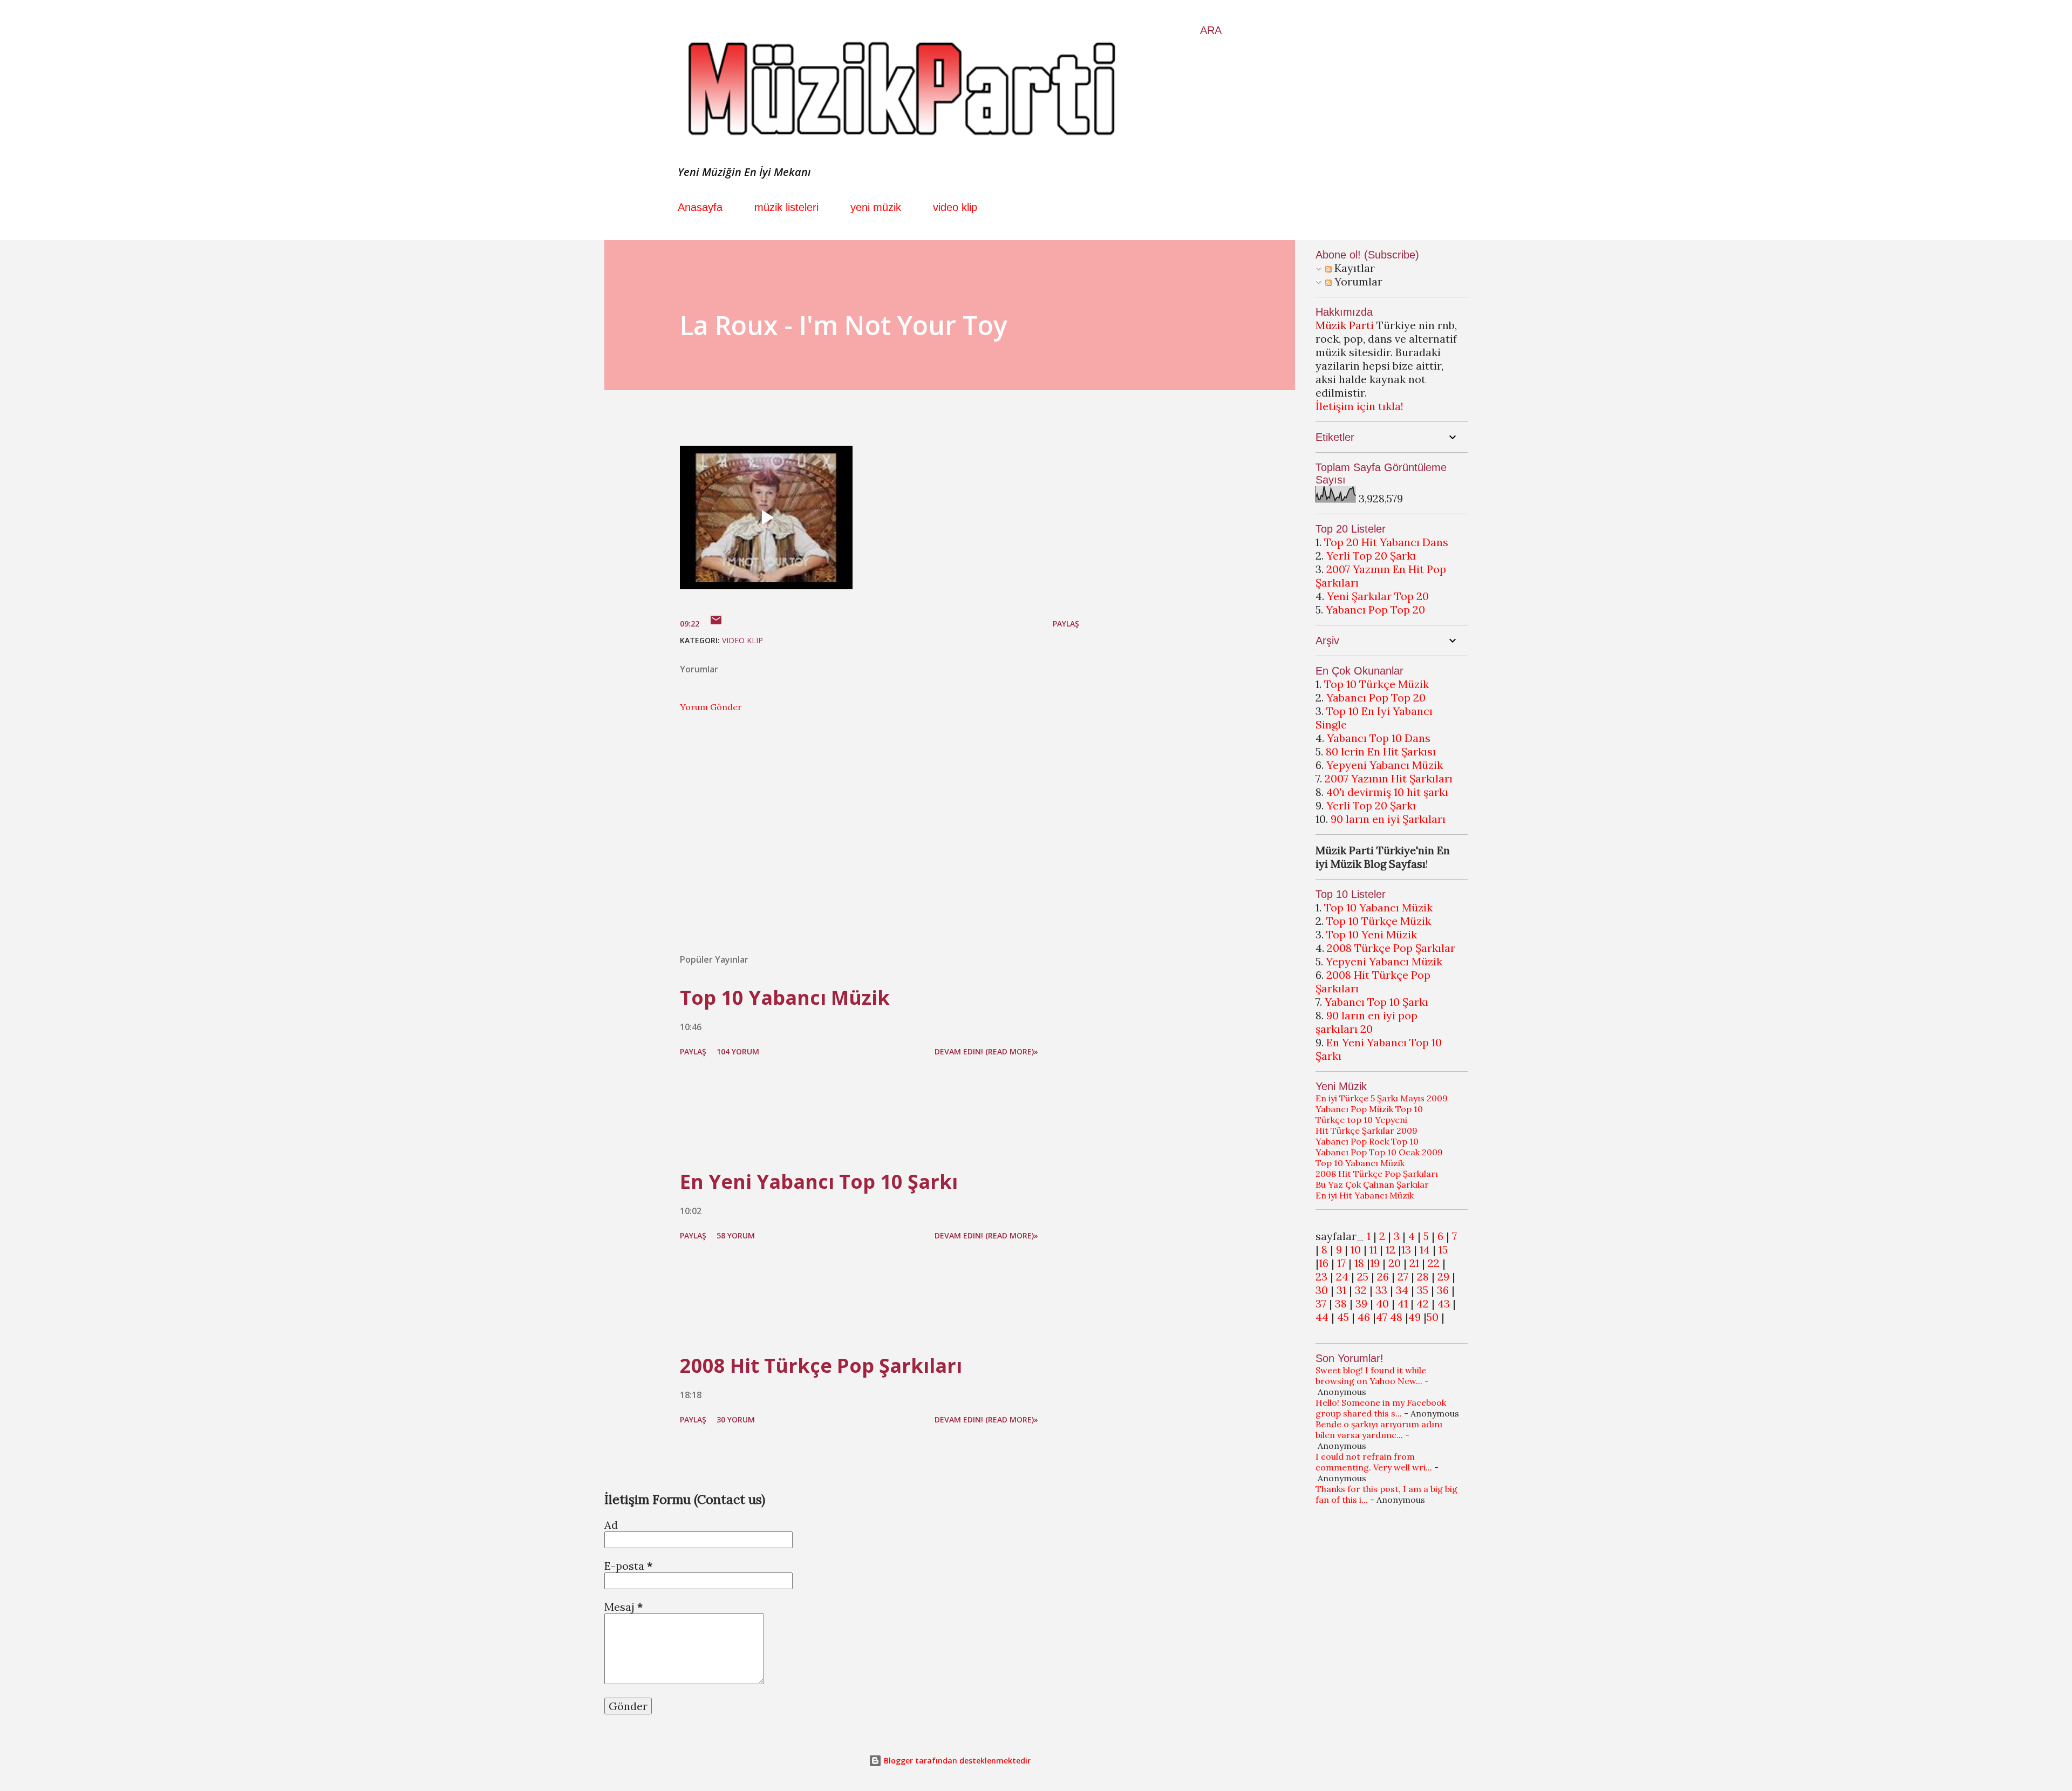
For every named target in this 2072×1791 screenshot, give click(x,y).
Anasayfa (700, 207)
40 (1382, 1303)
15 (1443, 1249)
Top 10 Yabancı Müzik (785, 997)
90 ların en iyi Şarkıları (1388, 819)
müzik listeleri (786, 207)
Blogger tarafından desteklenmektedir (956, 1761)
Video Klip (742, 640)
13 (1406, 1249)
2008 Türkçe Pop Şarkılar (1391, 948)
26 (1383, 1276)
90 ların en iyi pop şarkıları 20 (1366, 1022)
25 (1363, 1276)
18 (1359, 1263)
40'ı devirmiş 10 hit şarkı (1387, 792)
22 (1434, 1263)
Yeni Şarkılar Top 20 (1378, 596)
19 (1375, 1263)
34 (1402, 1290)
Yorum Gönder (711, 707)
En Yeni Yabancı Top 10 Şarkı (819, 1181)
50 (1433, 1317)
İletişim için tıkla (1358, 406)
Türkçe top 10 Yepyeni (1361, 1120)
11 (1373, 1249)
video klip (955, 207)
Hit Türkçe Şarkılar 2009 (1366, 1131)
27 (1403, 1276)
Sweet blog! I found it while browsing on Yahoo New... (1371, 1375)
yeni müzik (876, 207)
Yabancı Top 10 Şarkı (1376, 1002)
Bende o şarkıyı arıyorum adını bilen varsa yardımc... (1379, 1429)
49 (1415, 1317)
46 (1364, 1317)
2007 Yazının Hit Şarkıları (1389, 778)
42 (1423, 1303)
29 (1443, 1276)
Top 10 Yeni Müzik (1372, 934)
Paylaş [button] (1066, 624)
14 (1425, 1249)
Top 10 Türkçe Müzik (1376, 684)
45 (1343, 1317)
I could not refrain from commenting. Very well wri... (1374, 1462)
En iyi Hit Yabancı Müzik (1365, 1195)
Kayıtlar (1353, 268)
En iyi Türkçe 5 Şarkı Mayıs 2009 (1382, 1098)
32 (1361, 1290)
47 (1382, 1317)
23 (1321, 1276)
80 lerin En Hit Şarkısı (1381, 751)
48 (1396, 1317)
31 (1341, 1290)
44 (1322, 1317)
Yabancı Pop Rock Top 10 (1367, 1141)
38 (1341, 1303)
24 (1342, 1276)
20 (1395, 1263)
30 (1322, 1290)
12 (1391, 1249)
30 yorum (736, 1419)
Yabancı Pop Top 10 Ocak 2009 (1379, 1152)
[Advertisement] (862, 819)
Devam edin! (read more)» (986, 1051)
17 (1341, 1263)
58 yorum (736, 1235)
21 (1414, 1263)
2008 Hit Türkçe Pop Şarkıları (821, 1366)
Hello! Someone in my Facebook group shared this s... (1381, 1408)
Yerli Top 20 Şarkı (1371, 556)
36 (1443, 1290)
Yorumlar (1357, 281)
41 (1403, 1303)
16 (1324, 1263)
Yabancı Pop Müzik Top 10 (1369, 1109)
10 (1356, 1249)
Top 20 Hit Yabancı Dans (1386, 542)
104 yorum (738, 1051)
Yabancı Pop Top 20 (1375, 610)
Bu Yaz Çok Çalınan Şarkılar (1372, 1184)
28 (1423, 1276)
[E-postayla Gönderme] (716, 624)
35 (1423, 1290)
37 (1321, 1303)
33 (1381, 1290)
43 (1444, 1303)
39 (1361, 1303)
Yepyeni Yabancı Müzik (1385, 765)
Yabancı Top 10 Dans (1379, 738)
